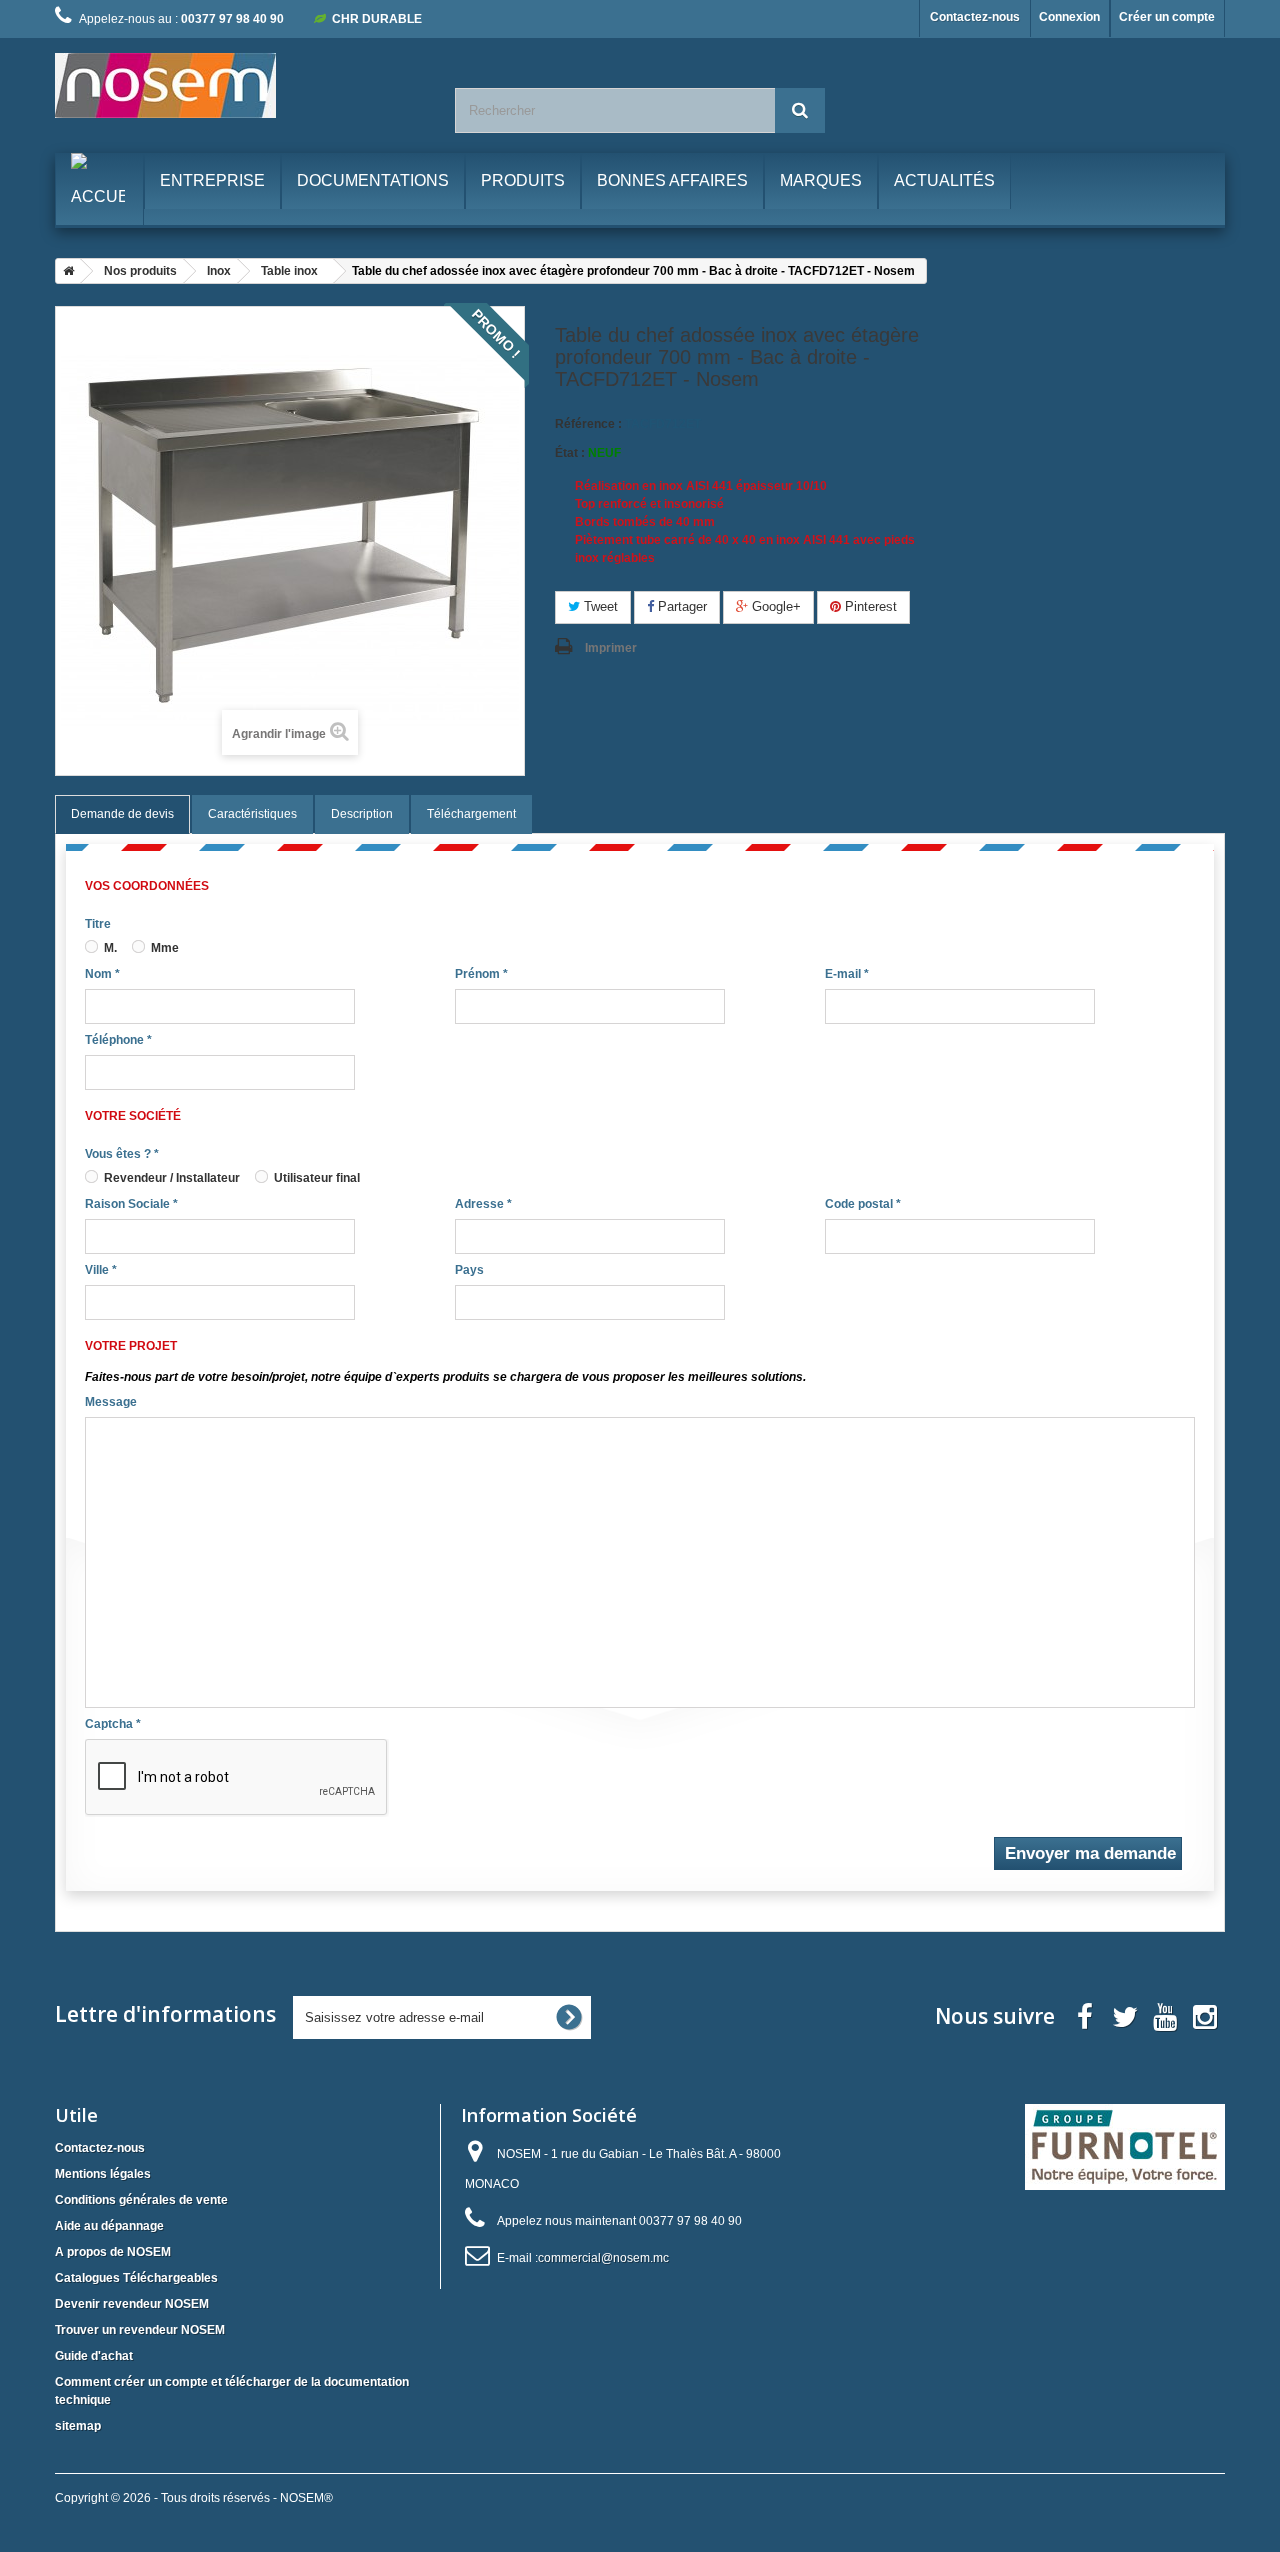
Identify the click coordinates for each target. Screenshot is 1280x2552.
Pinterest (869, 606)
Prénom (481, 974)
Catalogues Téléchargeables (136, 2278)
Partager (680, 606)
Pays (469, 1270)
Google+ (774, 606)
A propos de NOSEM (113, 2252)
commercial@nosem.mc (603, 2258)
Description (362, 814)
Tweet (599, 606)
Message (111, 1402)
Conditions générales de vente (141, 2200)
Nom (102, 974)
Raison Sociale (131, 1204)
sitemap (78, 2426)
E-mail (847, 974)
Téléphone (118, 1040)
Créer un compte (1167, 17)
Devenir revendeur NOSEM (132, 2304)
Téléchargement (471, 814)
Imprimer (611, 648)
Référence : (588, 424)
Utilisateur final (315, 1178)
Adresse (483, 1204)
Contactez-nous (975, 17)
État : (570, 453)
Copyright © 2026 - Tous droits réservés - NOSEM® (194, 2498)
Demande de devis (122, 814)
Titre (98, 924)
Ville (101, 1270)
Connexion (1069, 17)
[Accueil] (65, 271)
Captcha (113, 1724)
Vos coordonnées (147, 886)
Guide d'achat (94, 2356)
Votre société (133, 1116)
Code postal (863, 1204)
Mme (163, 948)
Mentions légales (103, 2174)
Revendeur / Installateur (170, 1178)
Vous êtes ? (122, 1154)
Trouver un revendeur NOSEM (140, 2330)
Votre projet (131, 1346)
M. (109, 948)
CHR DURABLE (377, 19)
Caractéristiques (252, 814)
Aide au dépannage (109, 2226)
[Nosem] (240, 85)
